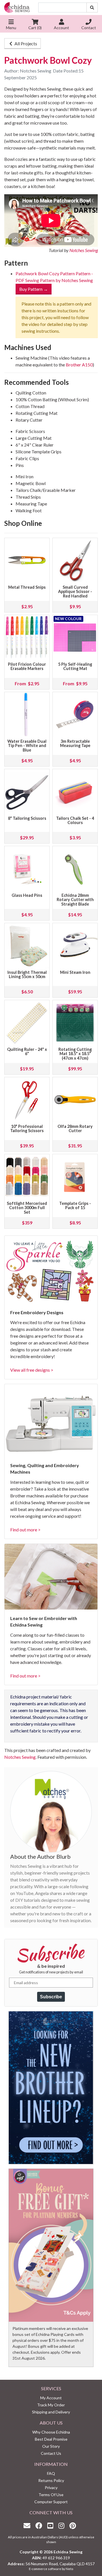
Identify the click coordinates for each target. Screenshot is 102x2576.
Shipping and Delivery (51, 2412)
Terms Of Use (51, 2495)
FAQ (51, 2473)
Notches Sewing (84, 250)
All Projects (25, 43)
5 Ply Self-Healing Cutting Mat (75, 666)
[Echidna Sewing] (17, 8)
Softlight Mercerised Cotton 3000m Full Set (27, 1208)
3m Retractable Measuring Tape (75, 743)
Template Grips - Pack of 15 (75, 1206)
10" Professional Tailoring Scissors (27, 1129)
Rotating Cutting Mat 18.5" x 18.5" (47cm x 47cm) (75, 1054)
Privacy (51, 2488)
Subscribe (51, 1997)
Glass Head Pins (27, 895)
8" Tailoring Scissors (27, 818)
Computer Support (51, 2502)
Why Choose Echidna (51, 2432)
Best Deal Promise (51, 2439)
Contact (89, 28)
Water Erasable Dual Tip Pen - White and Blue (27, 746)
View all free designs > (32, 1370)
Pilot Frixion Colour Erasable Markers (27, 666)
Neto (69, 2569)
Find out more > (25, 1530)
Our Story (51, 2446)
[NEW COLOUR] (75, 637)
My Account (51, 2398)
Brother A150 (79, 365)
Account (61, 28)
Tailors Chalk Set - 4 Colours (75, 820)
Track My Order (51, 2405)
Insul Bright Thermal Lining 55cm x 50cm (27, 975)
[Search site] (92, 8)
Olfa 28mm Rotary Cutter (75, 1129)
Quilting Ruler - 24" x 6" (27, 1052)
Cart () (35, 28)
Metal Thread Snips (27, 587)
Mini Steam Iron (75, 972)
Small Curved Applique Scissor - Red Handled (75, 592)
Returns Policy (51, 2480)
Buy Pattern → (34, 289)
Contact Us (51, 2453)
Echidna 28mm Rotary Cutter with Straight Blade (75, 900)
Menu (11, 28)
